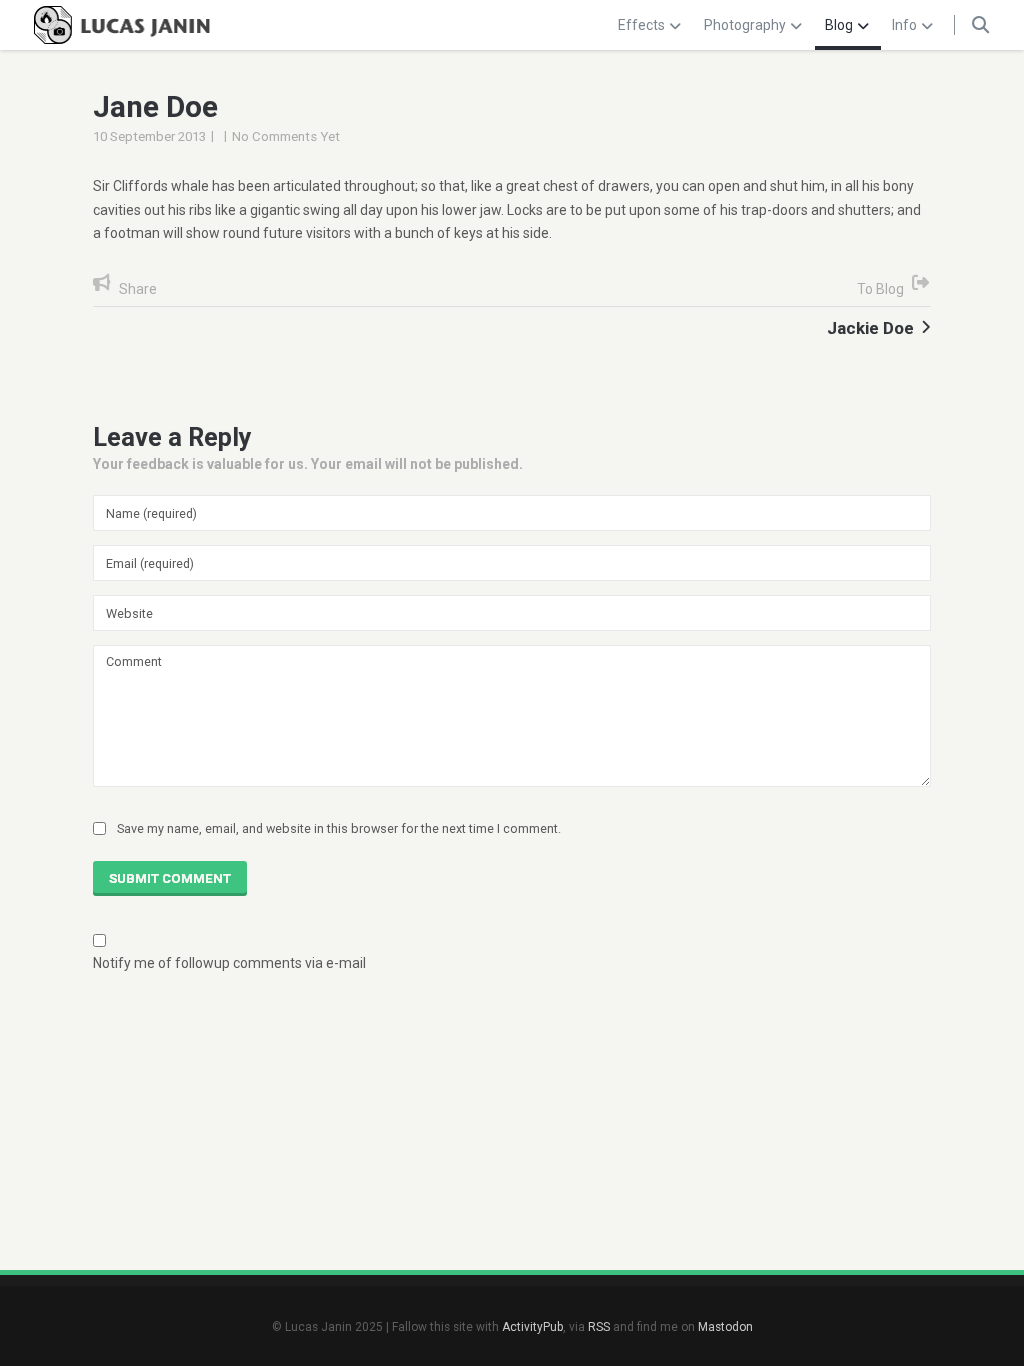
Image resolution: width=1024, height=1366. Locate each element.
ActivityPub (532, 1327)
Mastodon (725, 1327)
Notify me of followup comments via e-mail (229, 963)
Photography (745, 25)
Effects (641, 25)
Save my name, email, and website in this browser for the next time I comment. (339, 828)
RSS (599, 1327)
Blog (839, 25)
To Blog (880, 289)
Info (904, 25)
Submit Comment (170, 878)
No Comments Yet (286, 136)
